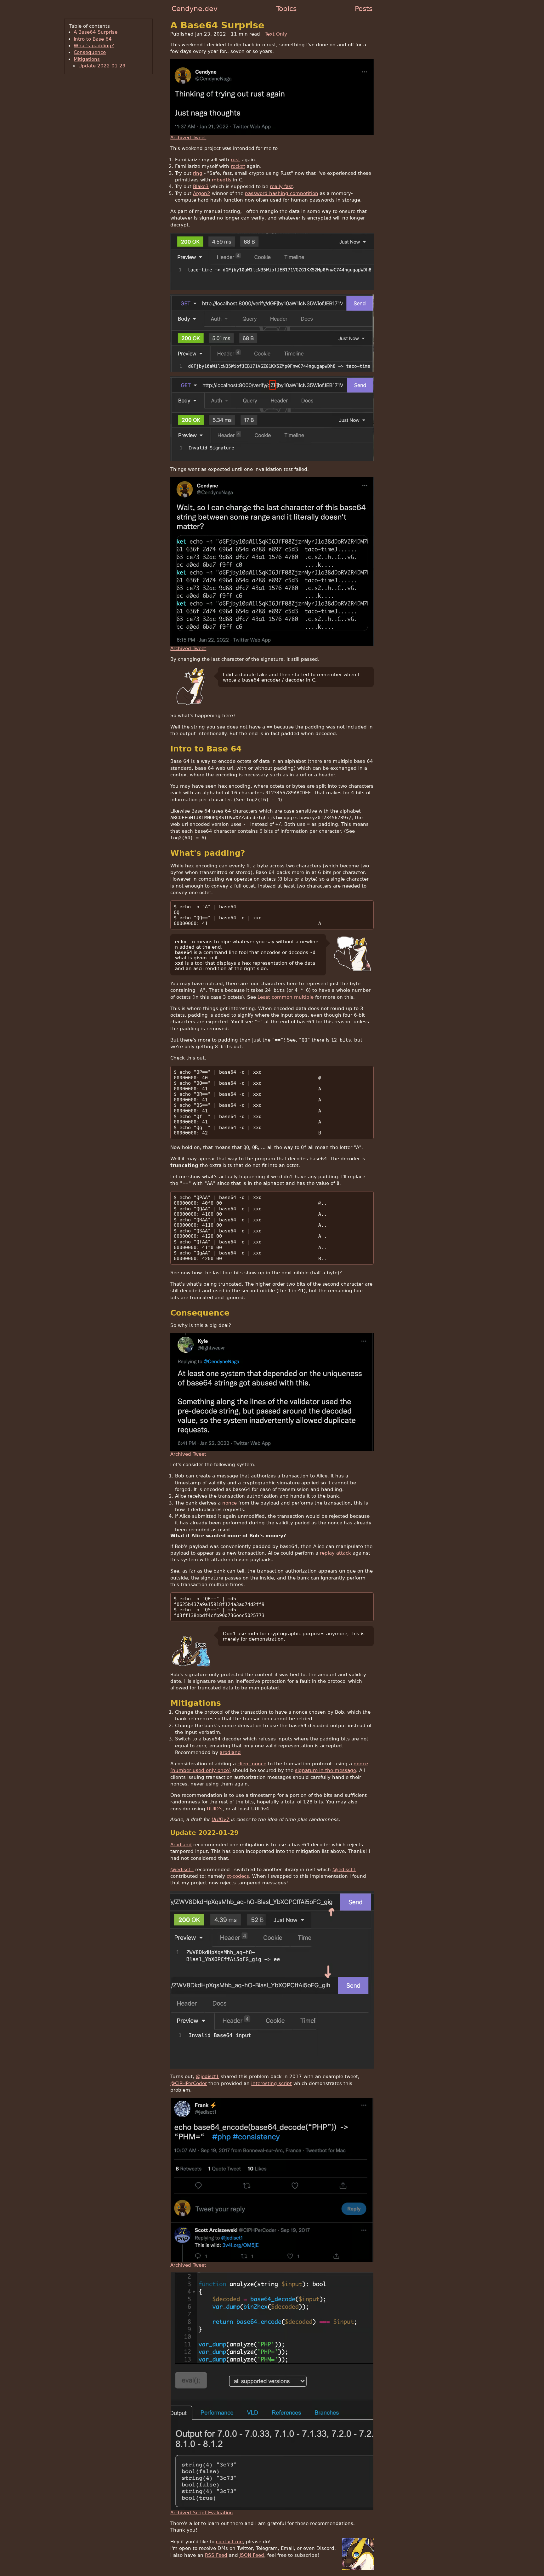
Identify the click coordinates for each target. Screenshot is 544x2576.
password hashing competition (282, 193)
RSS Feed (216, 2555)
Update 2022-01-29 (102, 66)
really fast (281, 186)
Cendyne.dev (195, 9)
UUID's (215, 1809)
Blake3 (201, 186)
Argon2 (202, 193)
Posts (364, 9)
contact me (229, 2542)
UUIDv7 (221, 1819)
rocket (238, 166)
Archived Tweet (188, 137)
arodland (230, 1752)
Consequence (90, 52)
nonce (229, 1503)
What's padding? (94, 46)
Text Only (276, 34)
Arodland (181, 1845)
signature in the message (326, 1770)
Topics (286, 9)
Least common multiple (286, 997)
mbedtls (222, 180)
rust (235, 160)
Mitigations (87, 59)
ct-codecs (238, 1876)
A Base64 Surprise (96, 32)
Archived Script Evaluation (202, 2513)
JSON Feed (252, 2555)
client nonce (252, 1764)
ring (198, 173)
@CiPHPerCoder (189, 2083)
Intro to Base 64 (93, 39)
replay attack (335, 1553)
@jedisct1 (182, 1869)
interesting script (272, 2083)
